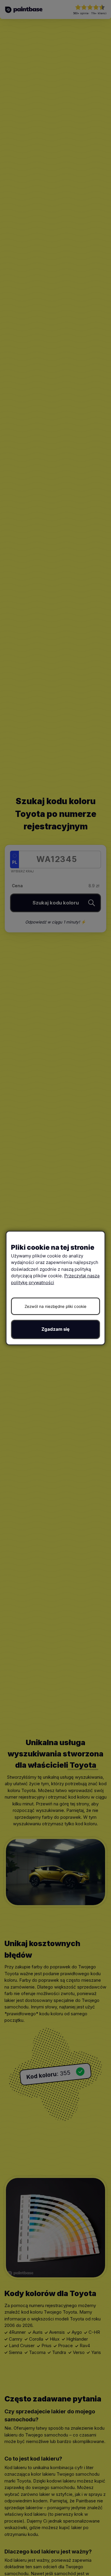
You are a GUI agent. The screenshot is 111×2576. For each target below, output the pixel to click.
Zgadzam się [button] (55, 1329)
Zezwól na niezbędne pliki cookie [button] (55, 1306)
